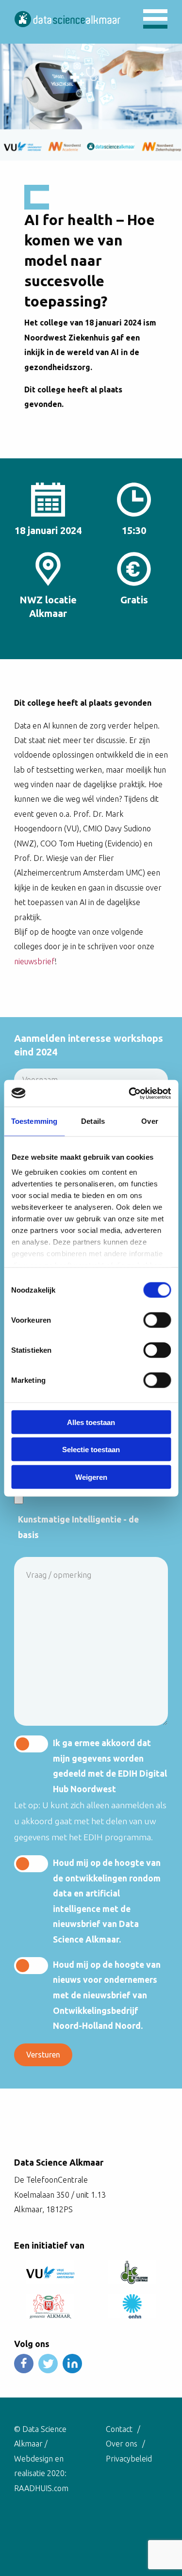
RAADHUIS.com (41, 2488)
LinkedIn (72, 2364)
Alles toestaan (91, 1422)
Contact (119, 2429)
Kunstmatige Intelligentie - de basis (78, 1527)
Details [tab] (93, 1121)
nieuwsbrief (34, 961)
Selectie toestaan (91, 1450)
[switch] (157, 1320)
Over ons (122, 2444)
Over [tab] (149, 1121)
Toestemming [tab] (34, 1121)
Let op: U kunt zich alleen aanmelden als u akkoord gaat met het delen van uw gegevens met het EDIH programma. (90, 1821)
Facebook (24, 2364)
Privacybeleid (129, 2459)
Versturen (43, 2055)
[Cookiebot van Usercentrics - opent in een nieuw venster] (130, 1093)
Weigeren (91, 1477)
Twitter (48, 2364)
